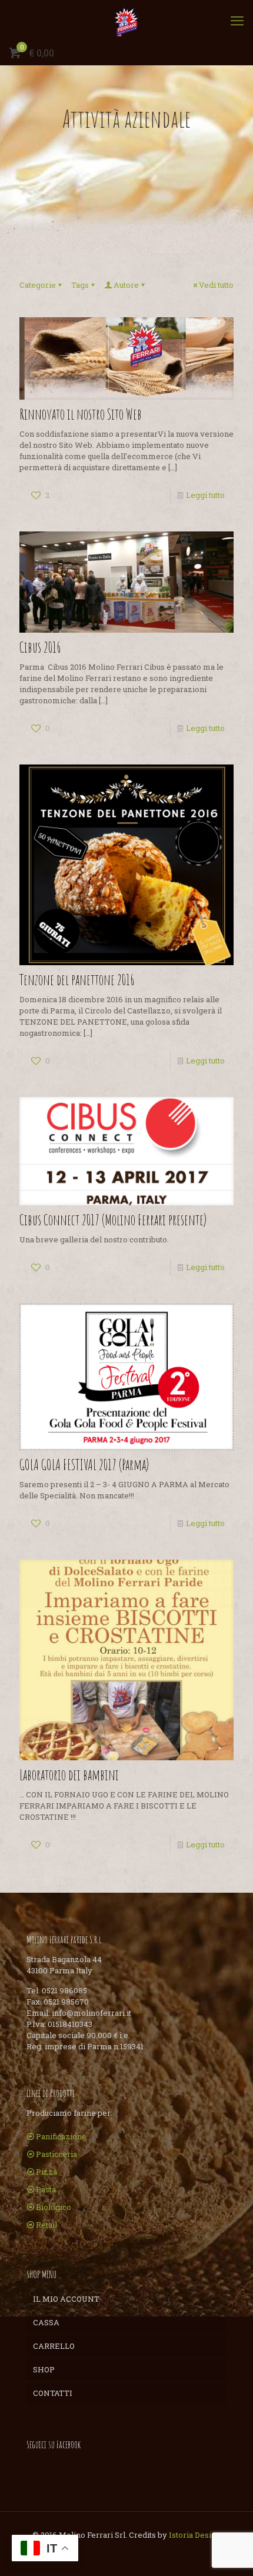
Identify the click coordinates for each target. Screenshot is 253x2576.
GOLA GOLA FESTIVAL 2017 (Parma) (84, 1465)
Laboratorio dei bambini (69, 1775)
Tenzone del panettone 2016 (77, 980)
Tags (80, 285)
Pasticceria (56, 2154)
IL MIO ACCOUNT (66, 2299)
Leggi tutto (205, 495)
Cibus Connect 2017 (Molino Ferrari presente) (113, 1220)
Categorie (38, 285)
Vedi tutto (216, 285)
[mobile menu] (237, 21)
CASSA (46, 2322)
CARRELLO (54, 2346)
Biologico (54, 2207)
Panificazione (61, 2136)
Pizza (46, 2172)
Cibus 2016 (40, 647)
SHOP (44, 2369)
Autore (126, 285)
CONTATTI (53, 2393)
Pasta (46, 2189)
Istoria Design (195, 2535)
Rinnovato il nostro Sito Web (81, 414)
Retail (46, 2225)
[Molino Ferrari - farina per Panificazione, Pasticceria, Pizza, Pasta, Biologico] (126, 21)
